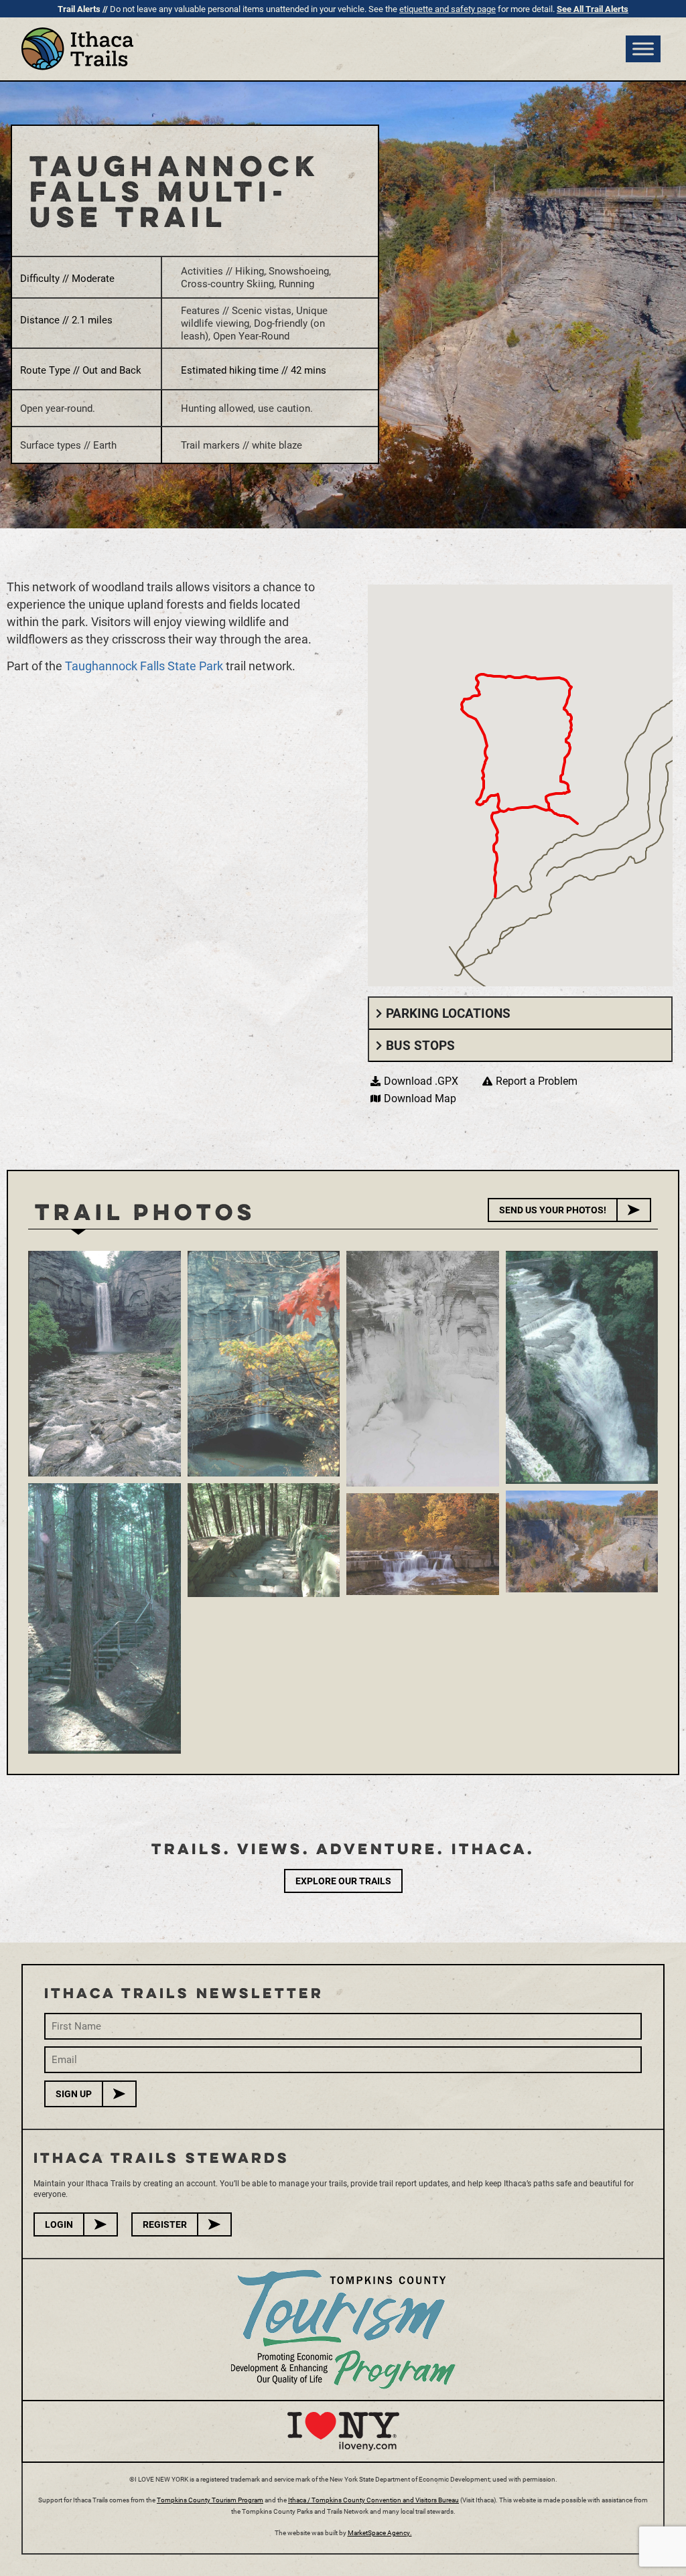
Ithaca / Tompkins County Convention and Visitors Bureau (373, 2500)
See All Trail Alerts (593, 9)
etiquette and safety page (448, 9)
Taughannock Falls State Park (145, 666)
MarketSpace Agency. (380, 2532)
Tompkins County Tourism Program (210, 2500)
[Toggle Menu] (643, 49)
